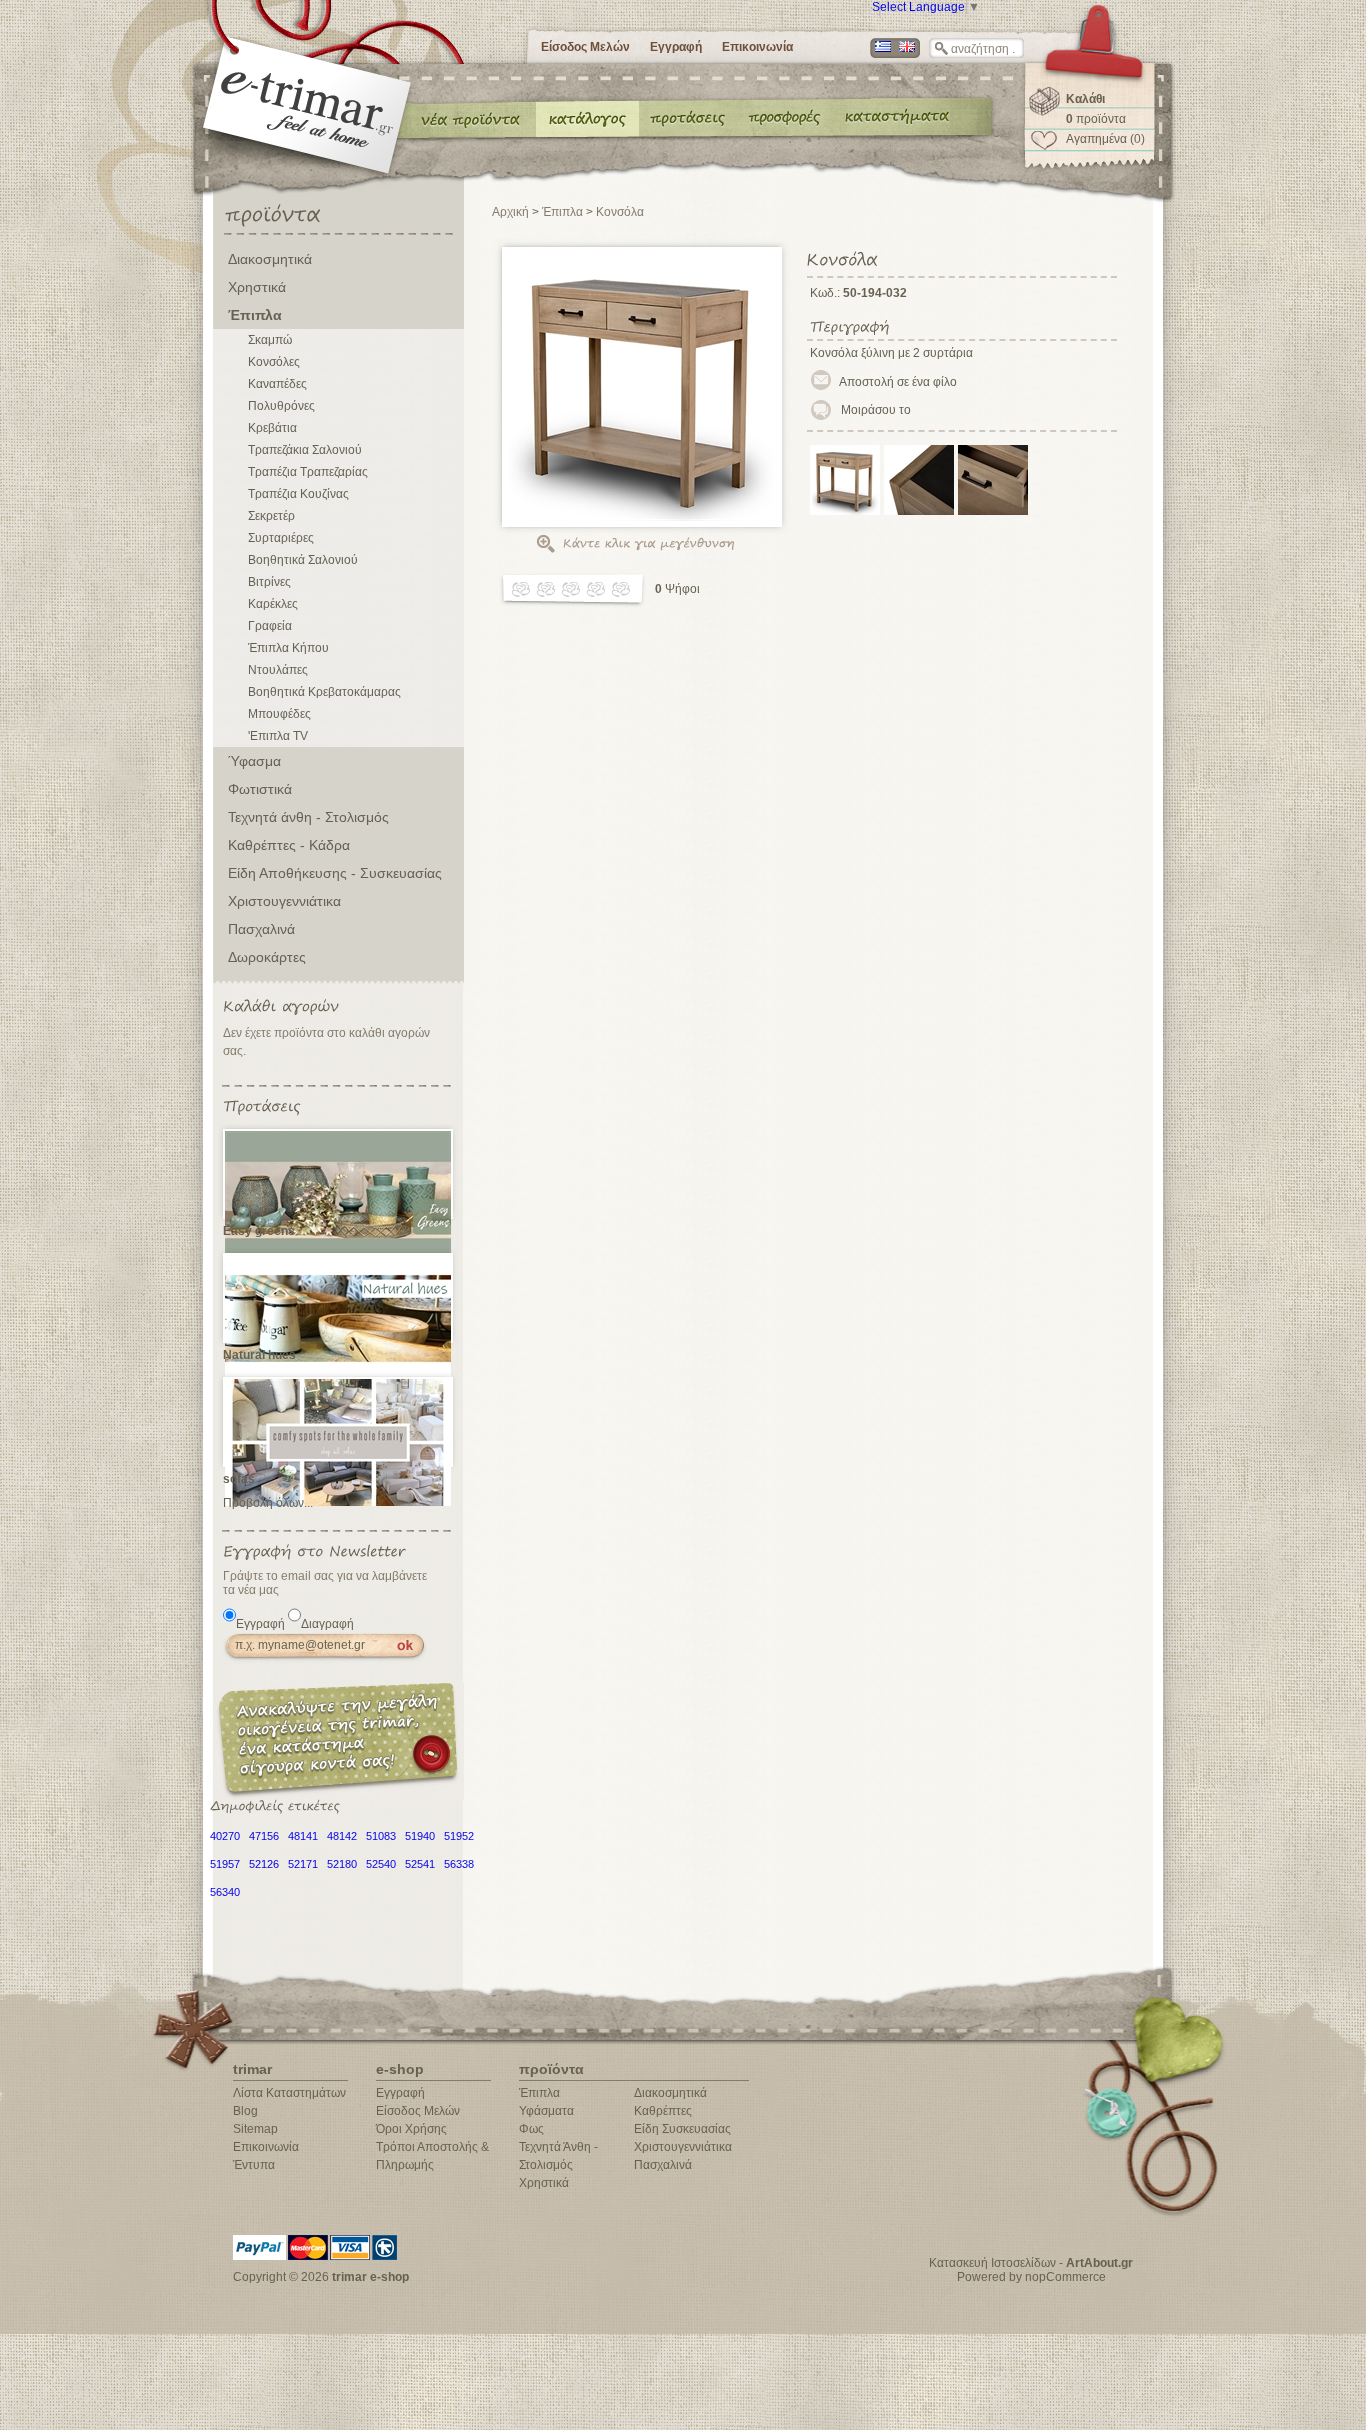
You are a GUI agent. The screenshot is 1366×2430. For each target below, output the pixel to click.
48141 (303, 1836)
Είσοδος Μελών (585, 47)
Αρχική (510, 212)
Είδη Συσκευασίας (682, 2129)
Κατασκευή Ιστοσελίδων (992, 2263)
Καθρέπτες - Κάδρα (289, 845)
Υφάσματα (546, 2111)
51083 (381, 1836)
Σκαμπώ (270, 340)
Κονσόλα (620, 212)
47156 (264, 1836)
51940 (420, 1836)
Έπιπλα (255, 315)
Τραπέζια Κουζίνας (298, 494)
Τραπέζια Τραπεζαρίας (308, 472)
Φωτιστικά (260, 789)
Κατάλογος (587, 118)
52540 (381, 1864)
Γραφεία (270, 626)
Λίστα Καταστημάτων (289, 2093)
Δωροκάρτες (267, 957)
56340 (225, 1892)
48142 (342, 1836)
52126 (264, 1864)
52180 (342, 1864)
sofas (239, 1479)
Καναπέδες (277, 384)
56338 (459, 1864)
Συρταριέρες (281, 538)
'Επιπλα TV (278, 736)
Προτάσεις (692, 118)
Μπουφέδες (279, 714)
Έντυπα (785, 118)
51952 (459, 1836)
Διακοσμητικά (270, 259)
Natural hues (259, 1355)
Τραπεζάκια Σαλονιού (305, 450)
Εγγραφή (676, 47)
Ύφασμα (254, 761)
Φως (531, 2129)
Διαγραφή (327, 1624)
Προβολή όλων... (268, 1503)
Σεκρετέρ (271, 516)
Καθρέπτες (663, 2111)
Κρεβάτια (272, 428)
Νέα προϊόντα (471, 118)
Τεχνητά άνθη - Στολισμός (308, 817)
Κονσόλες (274, 362)
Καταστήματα (894, 118)
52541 (420, 1864)
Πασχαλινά (261, 929)
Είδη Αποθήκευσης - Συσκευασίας (335, 873)
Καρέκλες (273, 604)
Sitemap (255, 2129)
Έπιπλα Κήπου (288, 648)
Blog (245, 2111)
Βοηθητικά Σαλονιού (303, 560)
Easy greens (259, 1231)
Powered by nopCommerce (1031, 2277)
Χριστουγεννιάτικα (284, 901)
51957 (225, 1864)
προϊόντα (1096, 119)
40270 (225, 1836)
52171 (303, 1864)
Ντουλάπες (278, 670)
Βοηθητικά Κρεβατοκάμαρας (324, 692)
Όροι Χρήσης (411, 2129)
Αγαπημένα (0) (1105, 139)
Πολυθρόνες (281, 406)
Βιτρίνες (269, 582)
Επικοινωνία (757, 47)
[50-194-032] (845, 511)
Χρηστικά (257, 287)
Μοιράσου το (876, 410)
